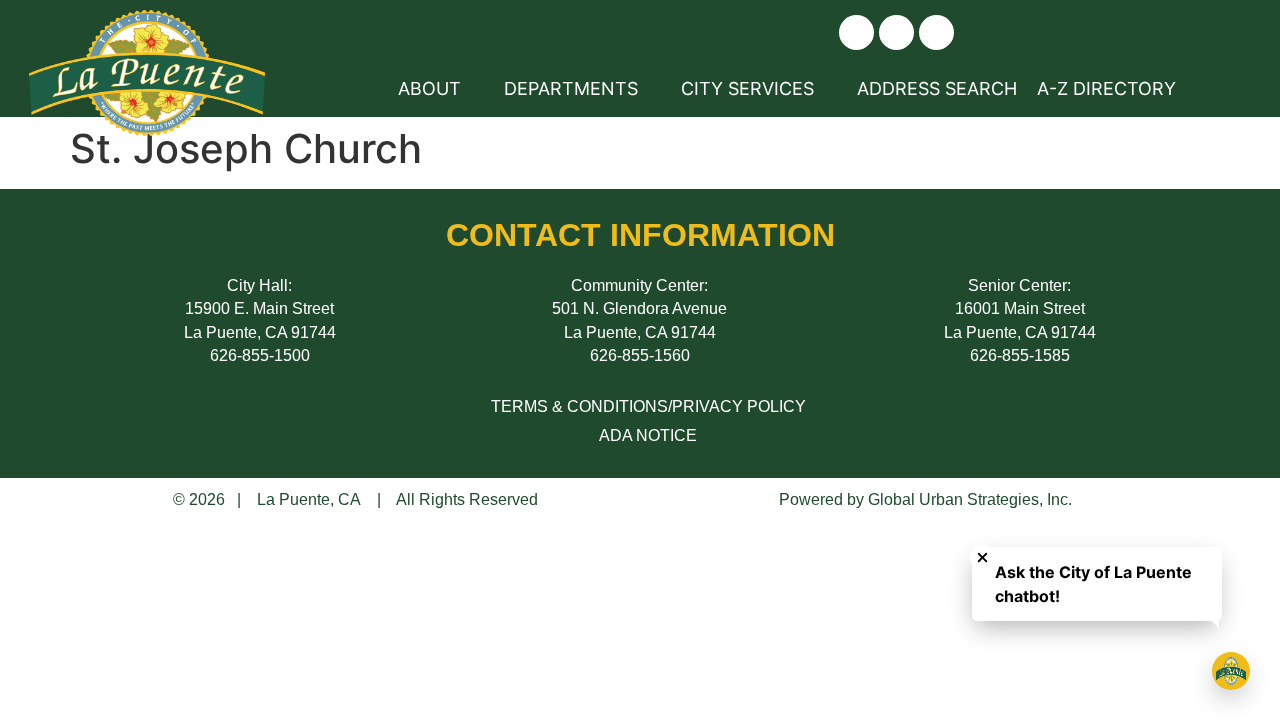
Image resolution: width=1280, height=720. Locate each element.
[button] (856, 32)
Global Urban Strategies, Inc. (970, 499)
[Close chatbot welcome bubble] (982, 557)
